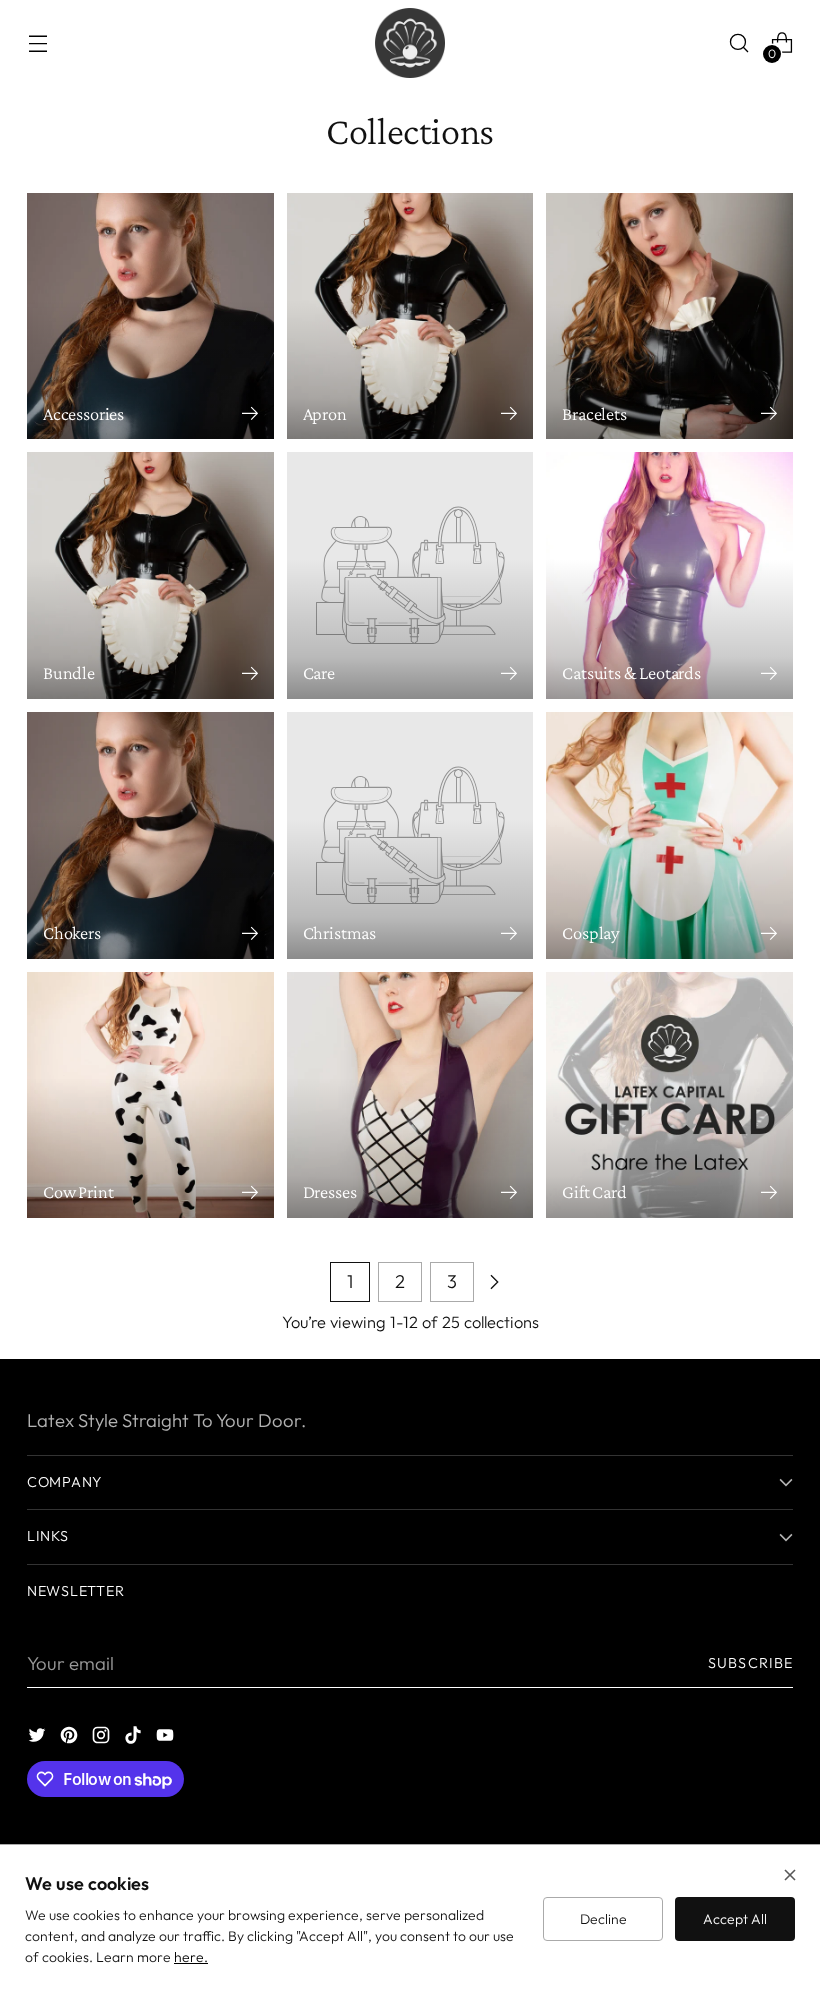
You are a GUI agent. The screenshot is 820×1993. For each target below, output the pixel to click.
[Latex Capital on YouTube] (167, 1739)
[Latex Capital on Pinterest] (71, 1739)
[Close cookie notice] (790, 1877)
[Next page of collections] (494, 1282)
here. (191, 1957)
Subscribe (750, 1663)
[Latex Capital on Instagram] (103, 1739)
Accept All (735, 1919)
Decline (603, 1919)
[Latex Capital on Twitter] (39, 1739)
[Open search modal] (739, 43)
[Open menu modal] (37, 43)
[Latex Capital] (410, 43)
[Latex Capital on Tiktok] (135, 1739)
